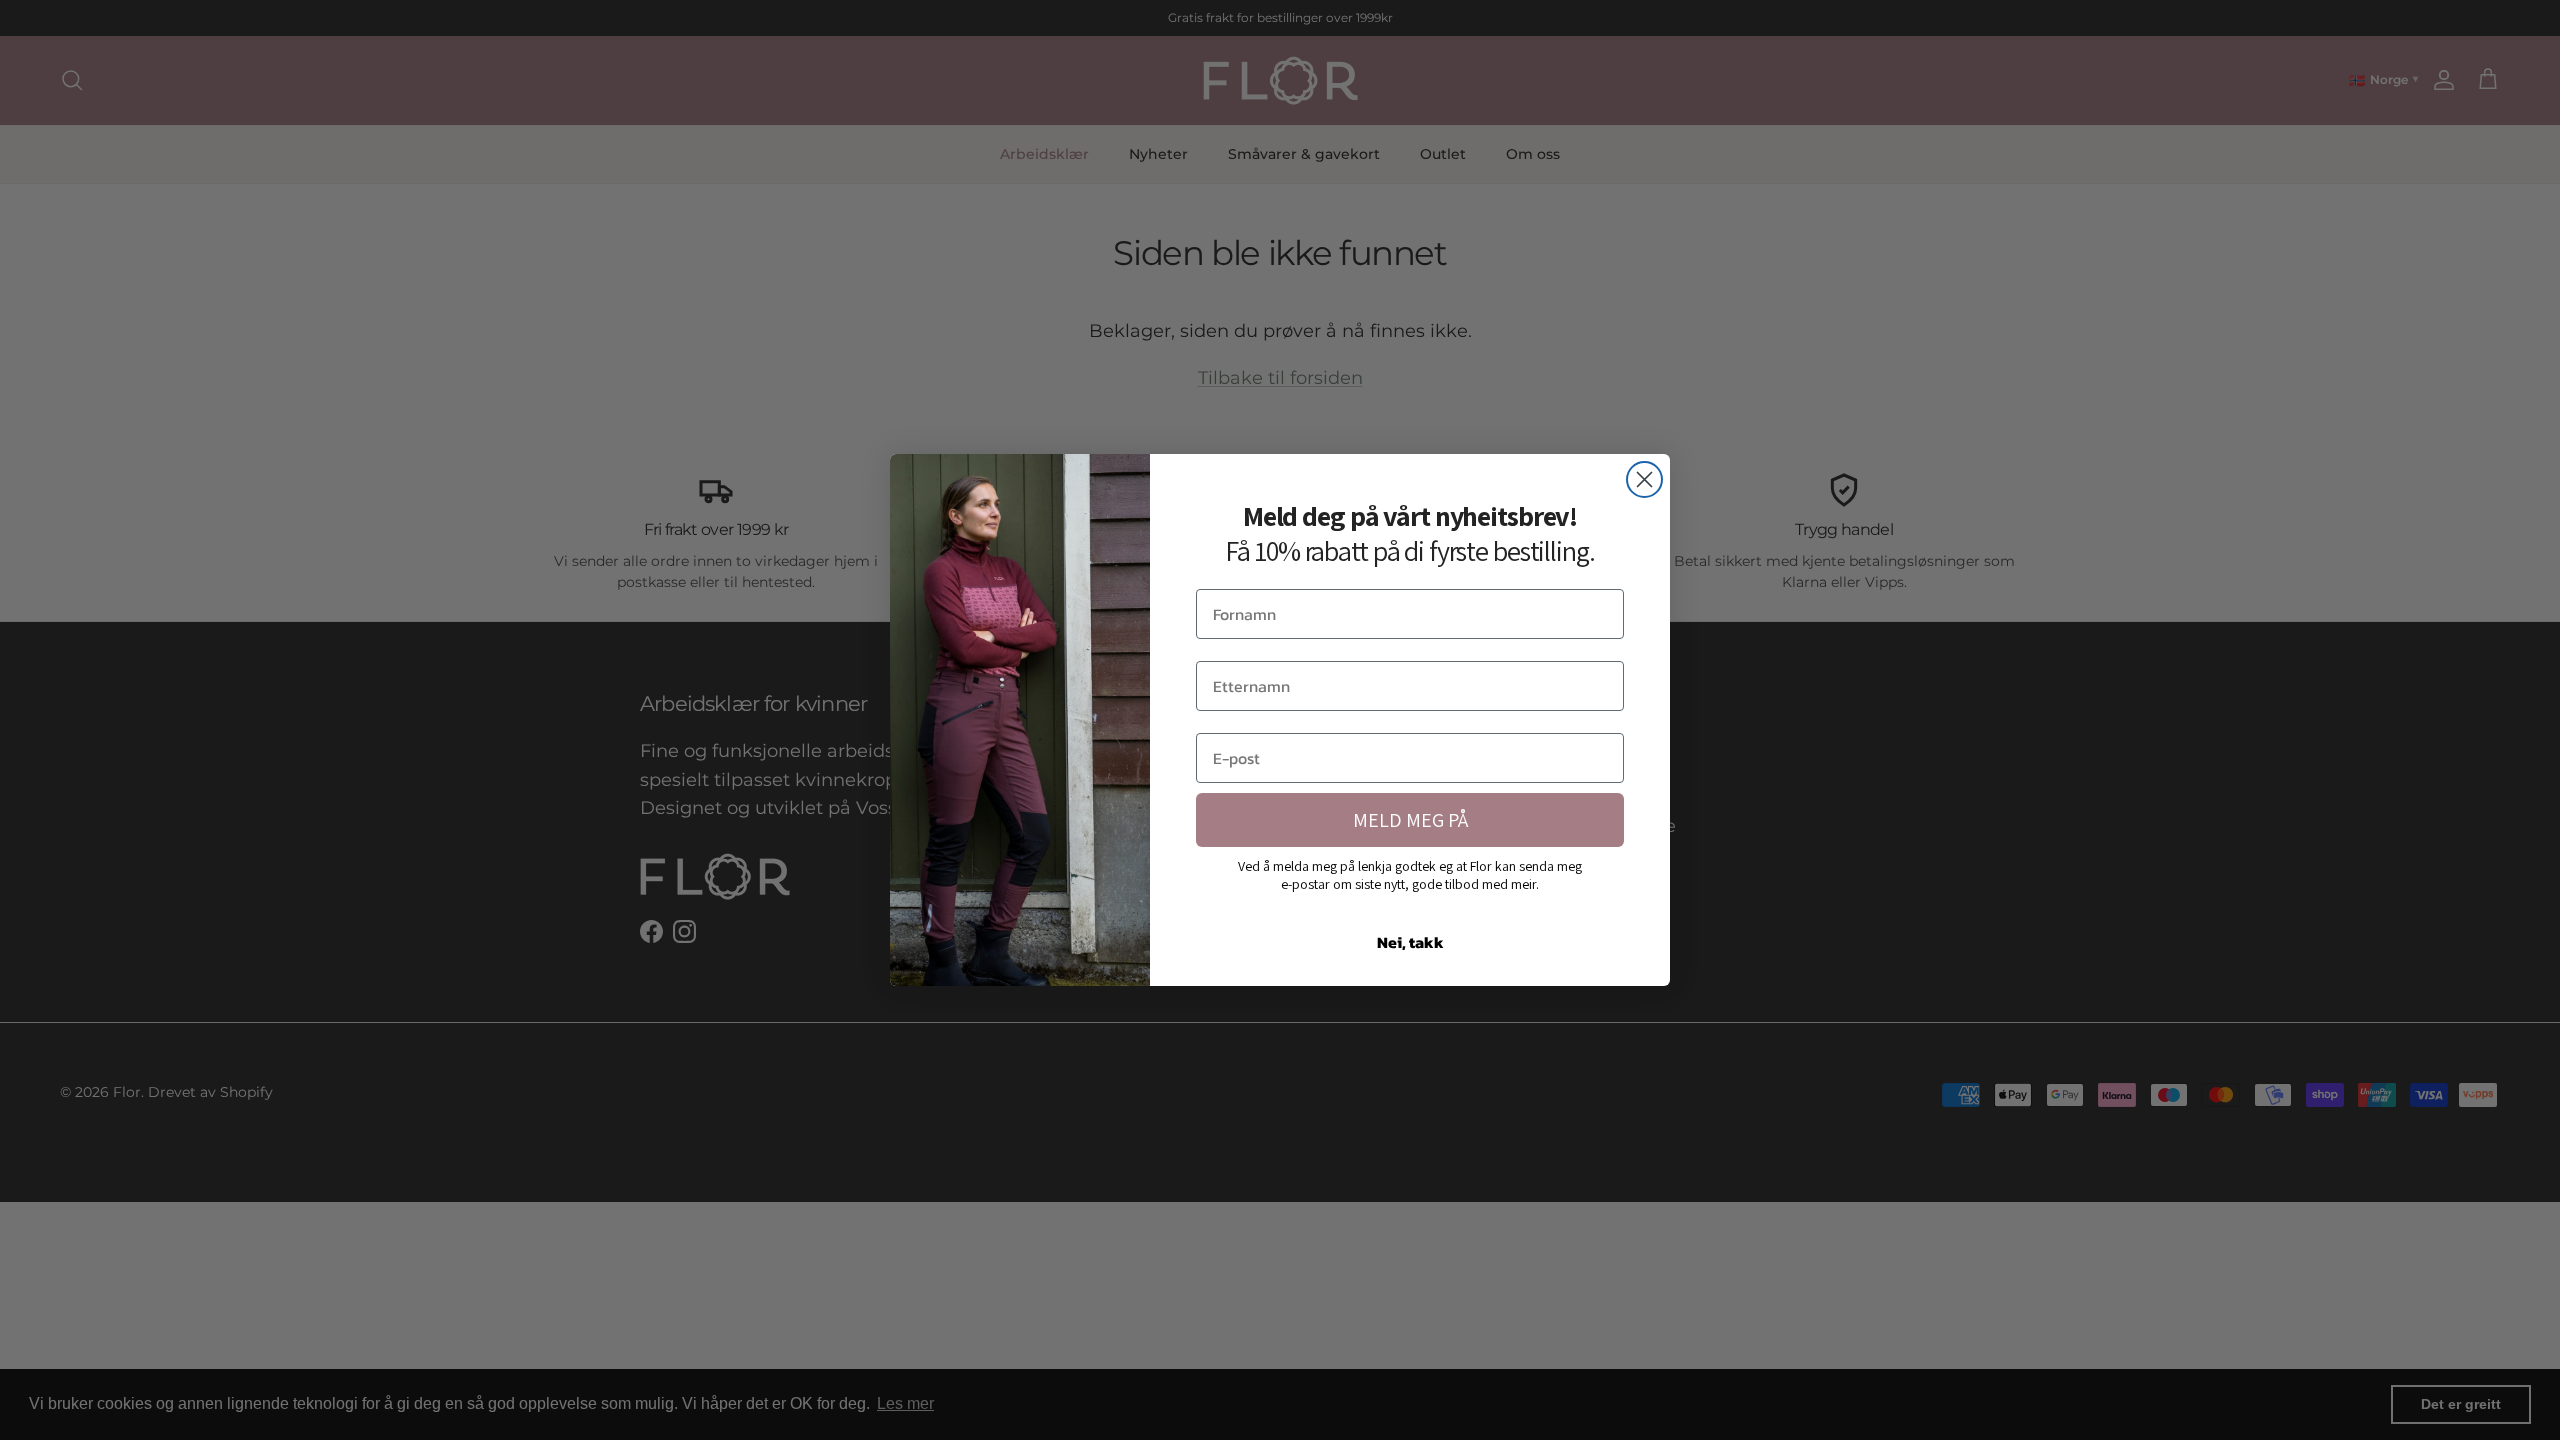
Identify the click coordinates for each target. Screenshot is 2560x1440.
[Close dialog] (1644, 479)
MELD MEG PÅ (1410, 820)
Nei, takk (1410, 942)
